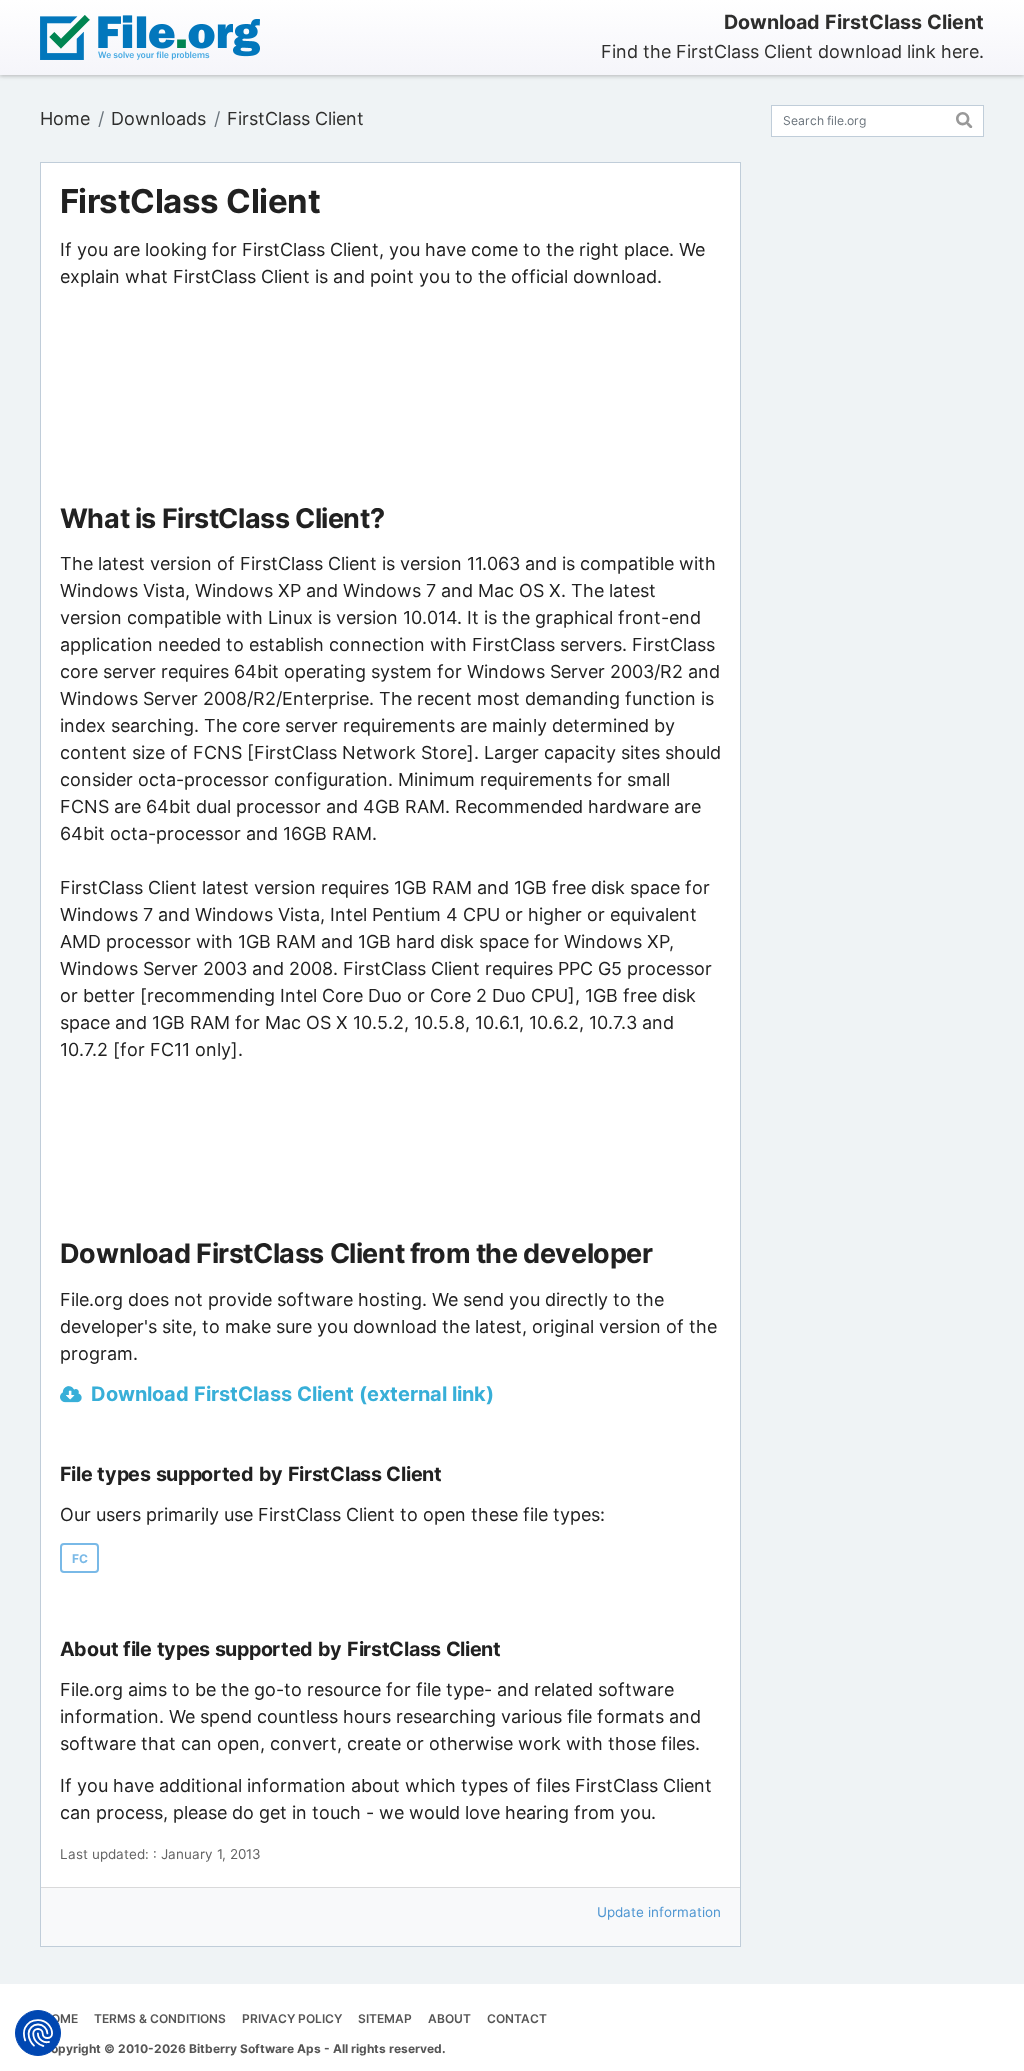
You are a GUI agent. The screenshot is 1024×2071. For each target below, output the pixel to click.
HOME (60, 2018)
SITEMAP (385, 2018)
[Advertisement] (390, 397)
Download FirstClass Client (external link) (292, 1394)
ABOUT (449, 2018)
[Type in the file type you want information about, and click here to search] (964, 117)
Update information (659, 1912)
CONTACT (517, 2018)
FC (80, 1558)
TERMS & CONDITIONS (160, 2018)
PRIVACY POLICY (292, 2018)
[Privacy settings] (38, 2033)
